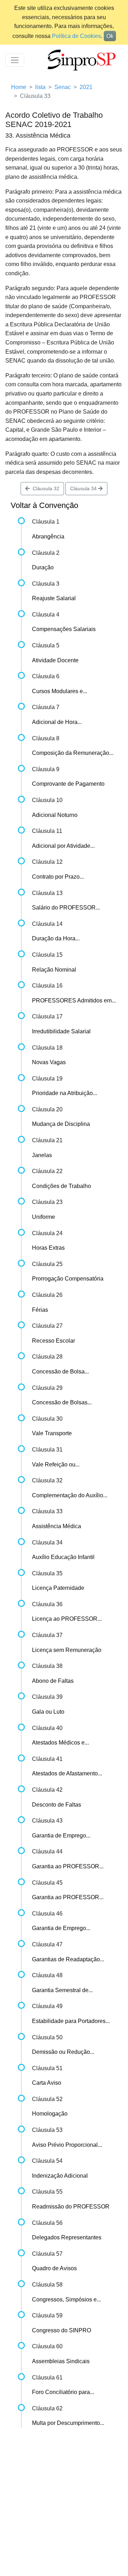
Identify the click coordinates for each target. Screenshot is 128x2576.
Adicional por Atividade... (63, 846)
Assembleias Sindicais (61, 2361)
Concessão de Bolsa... (60, 1372)
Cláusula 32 (45, 488)
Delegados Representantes (67, 2237)
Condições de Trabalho (62, 1186)
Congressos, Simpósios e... (66, 2299)
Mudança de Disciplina (61, 1124)
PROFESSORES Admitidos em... (74, 1000)
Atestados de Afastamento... (67, 1773)
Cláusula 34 (84, 488)
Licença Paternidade (58, 1588)
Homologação (50, 2114)
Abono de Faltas (53, 1681)
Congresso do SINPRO (62, 2330)
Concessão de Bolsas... (62, 1402)
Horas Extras (48, 1248)
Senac (63, 87)
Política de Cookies (76, 36)
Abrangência (48, 537)
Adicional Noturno (55, 815)
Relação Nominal (54, 970)
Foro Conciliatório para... (63, 2392)
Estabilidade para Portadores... (71, 2021)
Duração (43, 567)
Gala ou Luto (48, 1712)
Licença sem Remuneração (67, 1650)
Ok (110, 36)
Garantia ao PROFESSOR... (68, 1866)
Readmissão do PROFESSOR (71, 2207)
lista (40, 87)
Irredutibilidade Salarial (61, 1031)
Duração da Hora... (56, 938)
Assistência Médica (57, 1526)
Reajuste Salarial (54, 598)
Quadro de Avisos (54, 2268)
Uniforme (44, 1217)
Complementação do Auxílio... (70, 1495)
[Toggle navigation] (15, 60)
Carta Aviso (47, 2083)
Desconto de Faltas (57, 1805)
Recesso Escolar (54, 1341)
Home (19, 87)
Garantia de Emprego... (61, 1836)
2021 (86, 87)
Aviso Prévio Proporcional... (67, 2145)
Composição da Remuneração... (73, 753)
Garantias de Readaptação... (68, 1959)
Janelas (42, 1155)
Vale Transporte (52, 1433)
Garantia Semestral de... (62, 1990)
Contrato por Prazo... (58, 877)
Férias (40, 1310)
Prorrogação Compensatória (68, 1279)
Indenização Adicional (60, 2176)
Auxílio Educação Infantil (63, 1557)
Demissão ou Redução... (63, 2052)
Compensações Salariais (64, 629)
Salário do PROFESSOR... (66, 908)
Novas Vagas (49, 1062)
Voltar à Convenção (44, 505)
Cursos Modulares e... (60, 691)
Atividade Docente (55, 660)
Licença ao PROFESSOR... (67, 1619)
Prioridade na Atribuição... (65, 1093)
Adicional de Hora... (57, 722)
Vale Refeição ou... (56, 1464)
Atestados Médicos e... (60, 1743)
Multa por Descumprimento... (68, 2423)
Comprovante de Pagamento (68, 784)
